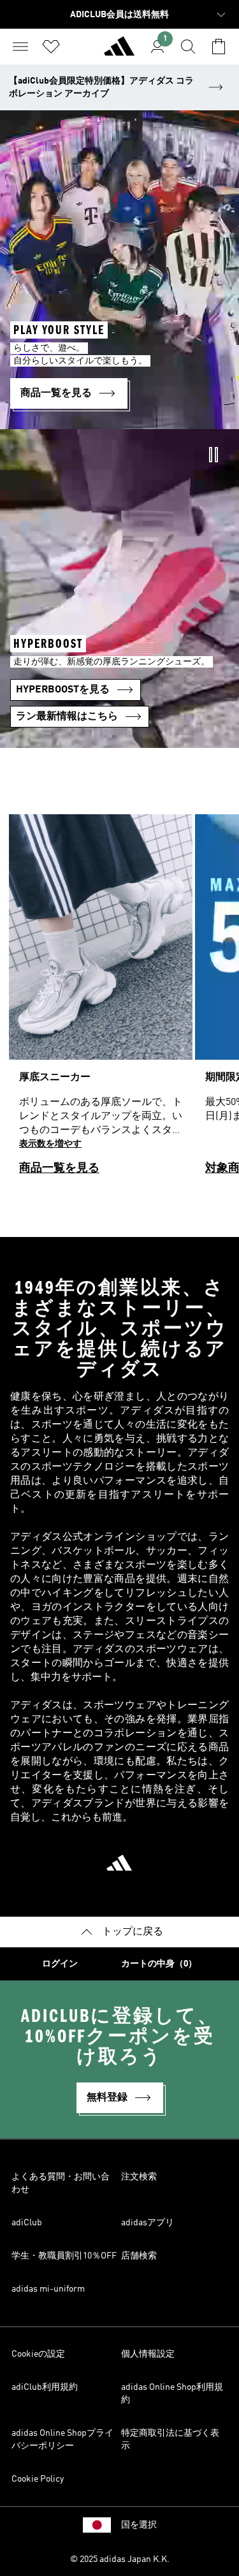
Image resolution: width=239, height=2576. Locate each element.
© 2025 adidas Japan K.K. (120, 2559)
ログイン (60, 1964)
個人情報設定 (148, 2354)
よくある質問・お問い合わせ (61, 2183)
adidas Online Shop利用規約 (172, 2394)
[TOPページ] (119, 52)
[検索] (188, 47)
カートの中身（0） (159, 1964)
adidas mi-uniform (48, 2289)
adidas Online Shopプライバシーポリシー (62, 2440)
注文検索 (139, 2177)
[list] (119, 1000)
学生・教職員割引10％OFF (64, 2256)
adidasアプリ (148, 2223)
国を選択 (139, 2525)
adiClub (27, 2223)
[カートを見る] (219, 47)
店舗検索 (139, 2256)
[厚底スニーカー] (101, 1000)
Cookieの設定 (38, 2354)
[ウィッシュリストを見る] (51, 47)
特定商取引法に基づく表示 (170, 2440)
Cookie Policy (38, 2479)
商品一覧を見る (59, 1168)
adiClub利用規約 (45, 2387)
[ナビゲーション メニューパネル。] (20, 47)
